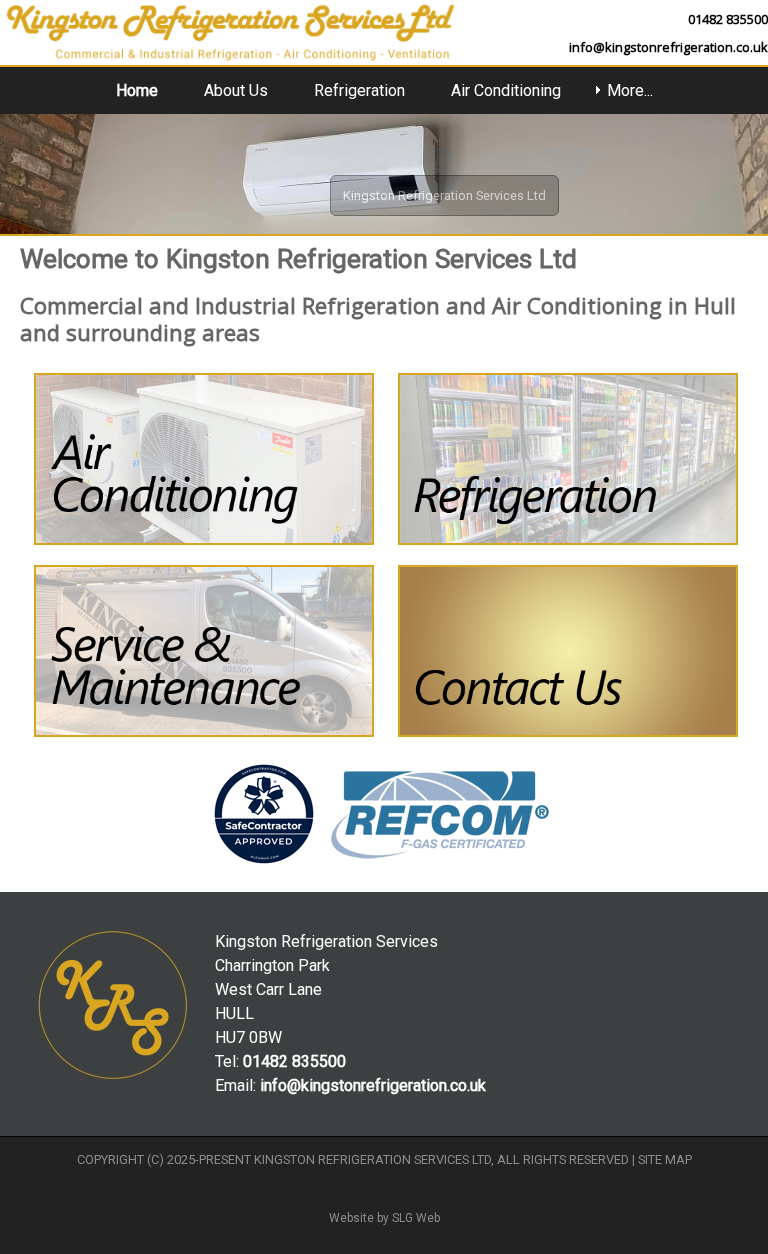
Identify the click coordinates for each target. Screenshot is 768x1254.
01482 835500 (728, 19)
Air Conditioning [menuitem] (506, 90)
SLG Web (416, 1218)
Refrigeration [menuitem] (359, 90)
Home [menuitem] (137, 90)
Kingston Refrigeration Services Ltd (372, 1159)
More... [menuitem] (630, 90)
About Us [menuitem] (236, 90)
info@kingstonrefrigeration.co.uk (668, 47)
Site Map (665, 1159)
